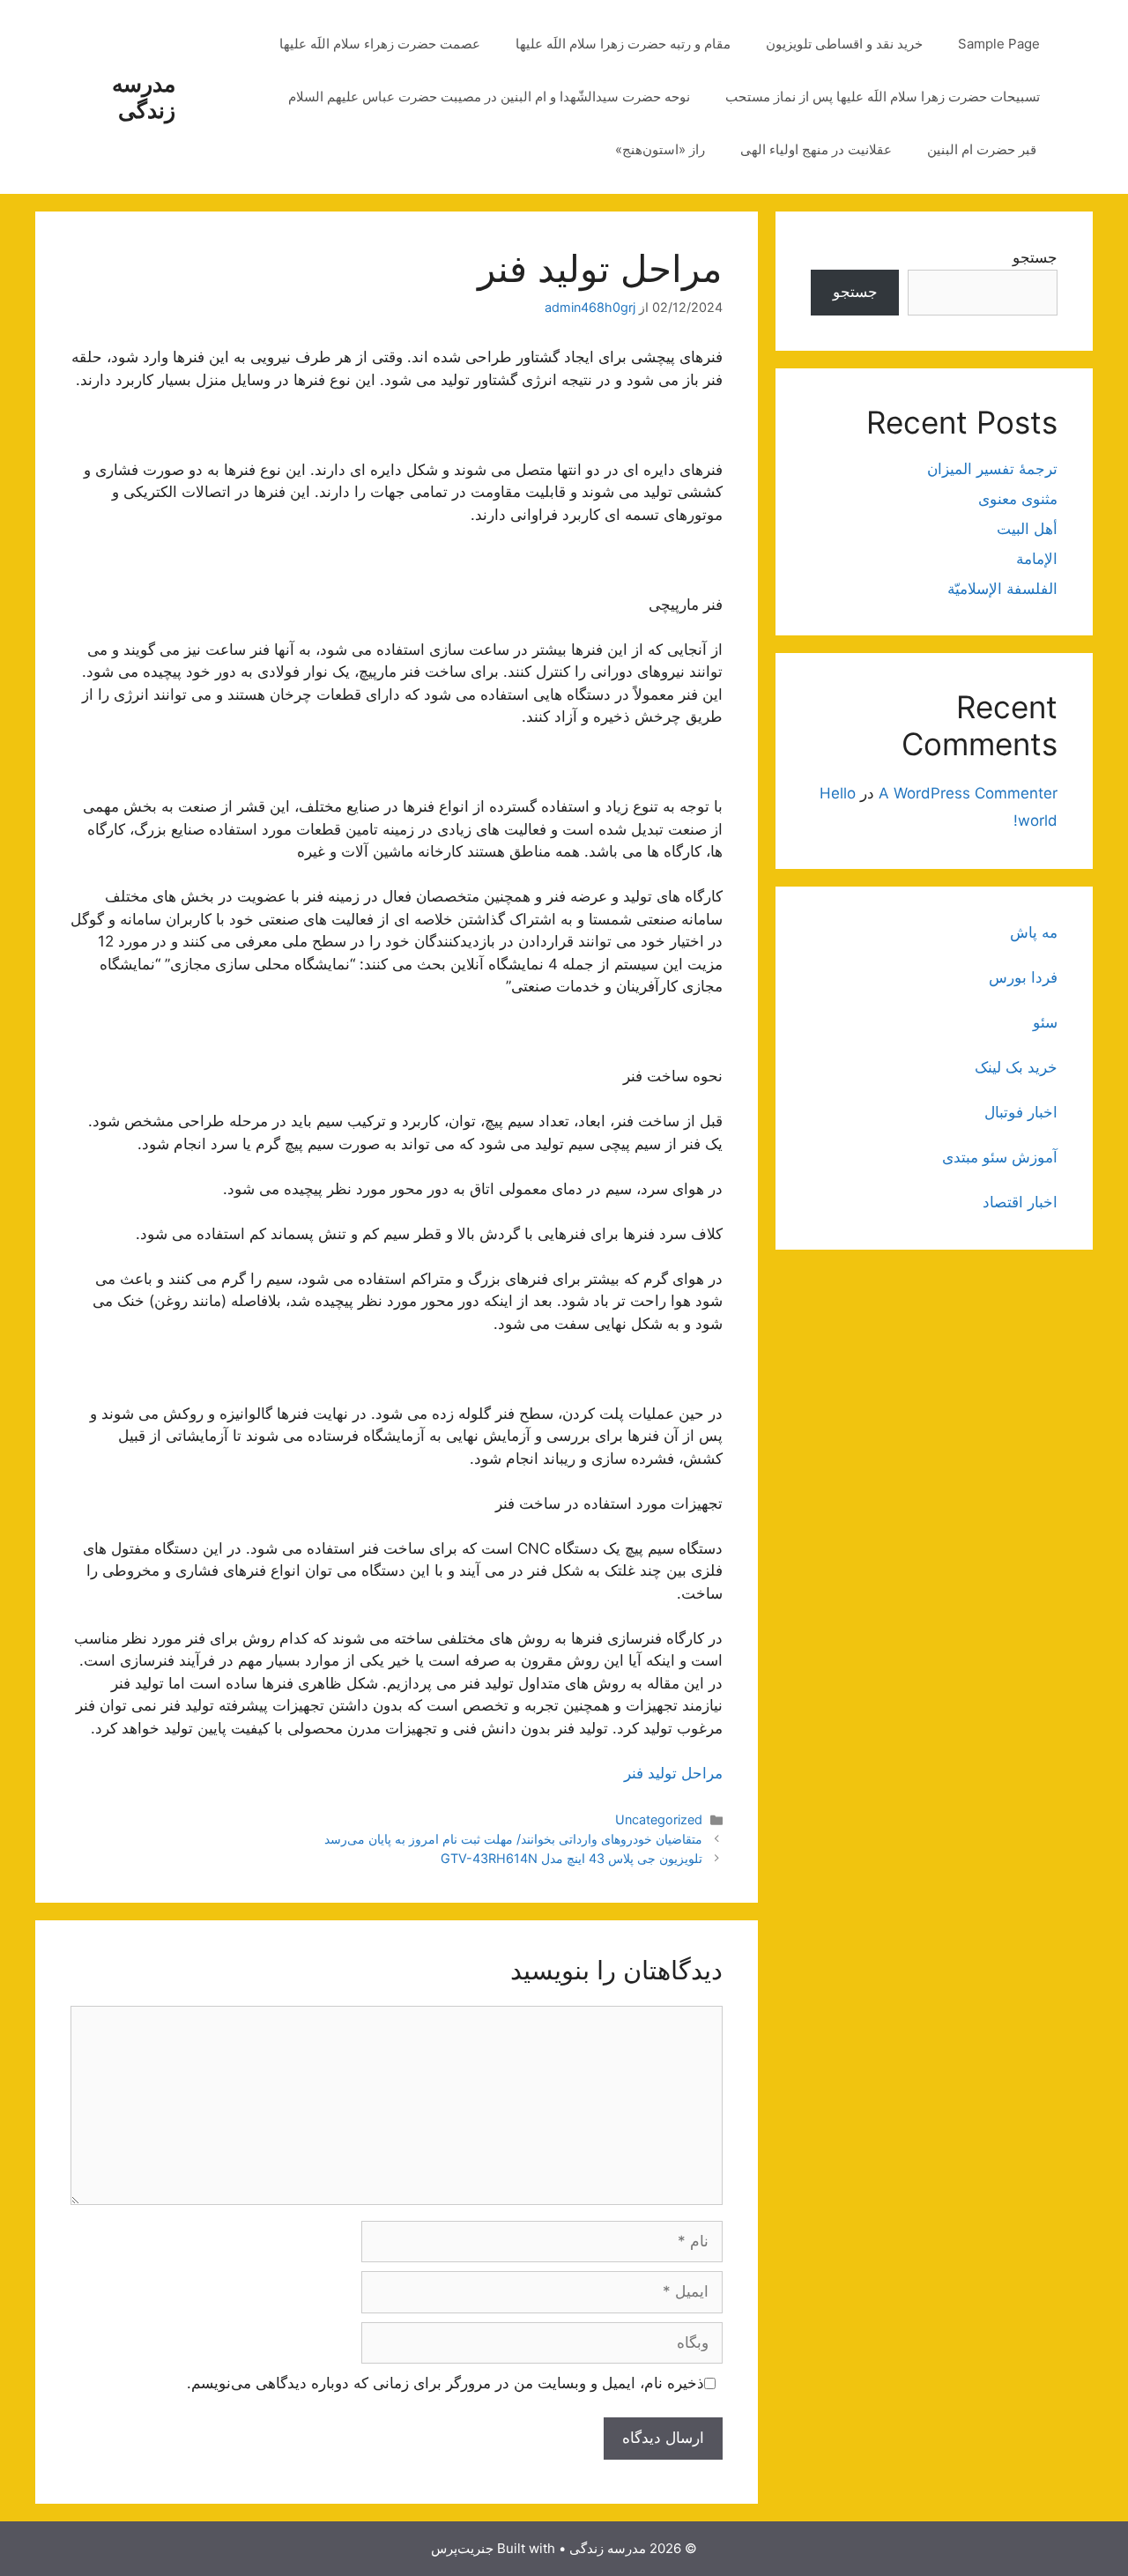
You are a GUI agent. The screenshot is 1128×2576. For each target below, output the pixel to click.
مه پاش (1034, 932)
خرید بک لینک (1016, 1067)
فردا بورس (1023, 977)
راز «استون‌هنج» (660, 149)
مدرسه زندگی (144, 97)
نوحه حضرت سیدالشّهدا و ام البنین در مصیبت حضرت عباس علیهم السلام (489, 97)
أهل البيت (1027, 529)
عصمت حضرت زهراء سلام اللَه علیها (380, 44)
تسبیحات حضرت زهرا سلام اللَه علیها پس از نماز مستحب (883, 97)
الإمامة (1037, 559)
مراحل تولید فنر (673, 1773)
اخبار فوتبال (1021, 1112)
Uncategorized (659, 1819)
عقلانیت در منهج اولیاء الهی (816, 149)
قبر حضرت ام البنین (983, 149)
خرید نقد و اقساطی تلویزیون (844, 44)
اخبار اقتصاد (1020, 1202)
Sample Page (999, 44)
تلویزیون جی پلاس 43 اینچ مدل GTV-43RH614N (571, 1858)
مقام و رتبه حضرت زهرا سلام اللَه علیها (623, 44)
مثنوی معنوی (1018, 499)
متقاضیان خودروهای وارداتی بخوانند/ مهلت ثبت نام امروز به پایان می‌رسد (513, 1839)
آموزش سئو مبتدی (1000, 1157)
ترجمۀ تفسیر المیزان (992, 469)
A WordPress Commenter (968, 793)
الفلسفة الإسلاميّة (1002, 589)
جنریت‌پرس (462, 2548)
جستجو (1035, 257)
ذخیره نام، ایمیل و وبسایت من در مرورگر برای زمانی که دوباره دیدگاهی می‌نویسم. (445, 2383)
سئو (1045, 1022)
